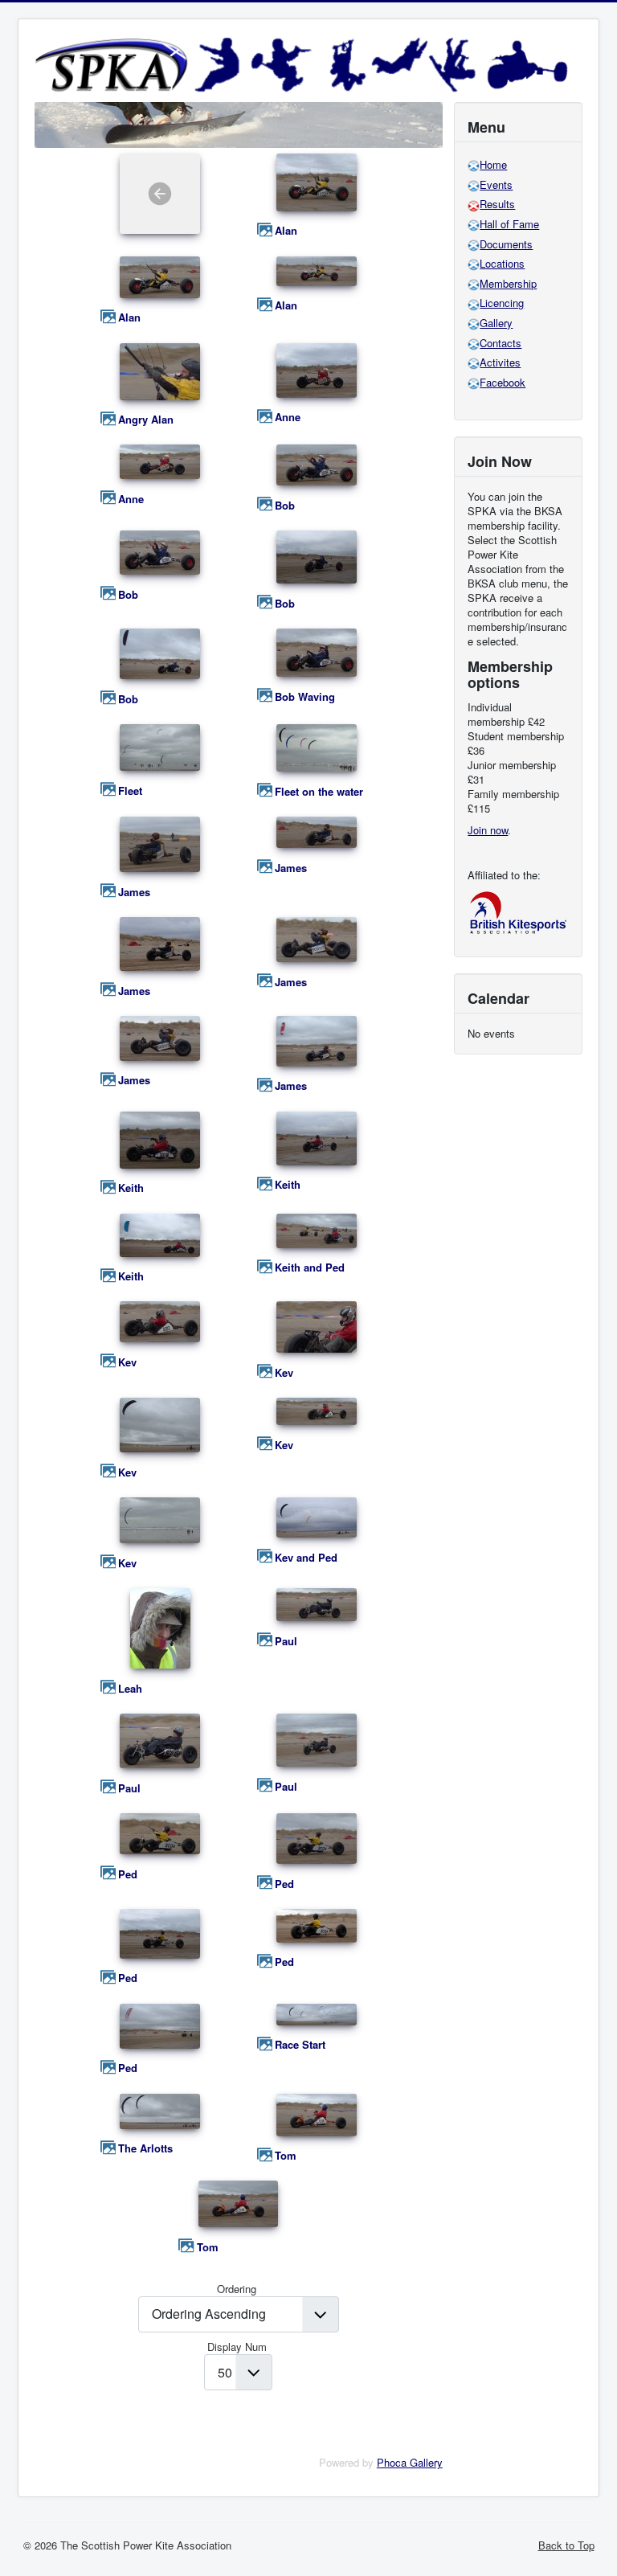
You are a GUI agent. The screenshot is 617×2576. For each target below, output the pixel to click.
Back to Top (566, 2545)
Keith (131, 1188)
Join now (488, 830)
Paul (286, 1641)
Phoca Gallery (410, 2462)
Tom (286, 2156)
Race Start (300, 2045)
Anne (288, 417)
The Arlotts (145, 2148)
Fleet (130, 791)
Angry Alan (146, 420)
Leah (130, 1689)
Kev (127, 1362)
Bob (285, 506)
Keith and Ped (310, 1268)
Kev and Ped (306, 1558)
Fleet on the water (319, 792)
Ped (128, 1874)
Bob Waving (305, 697)
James (134, 892)
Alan (286, 231)
